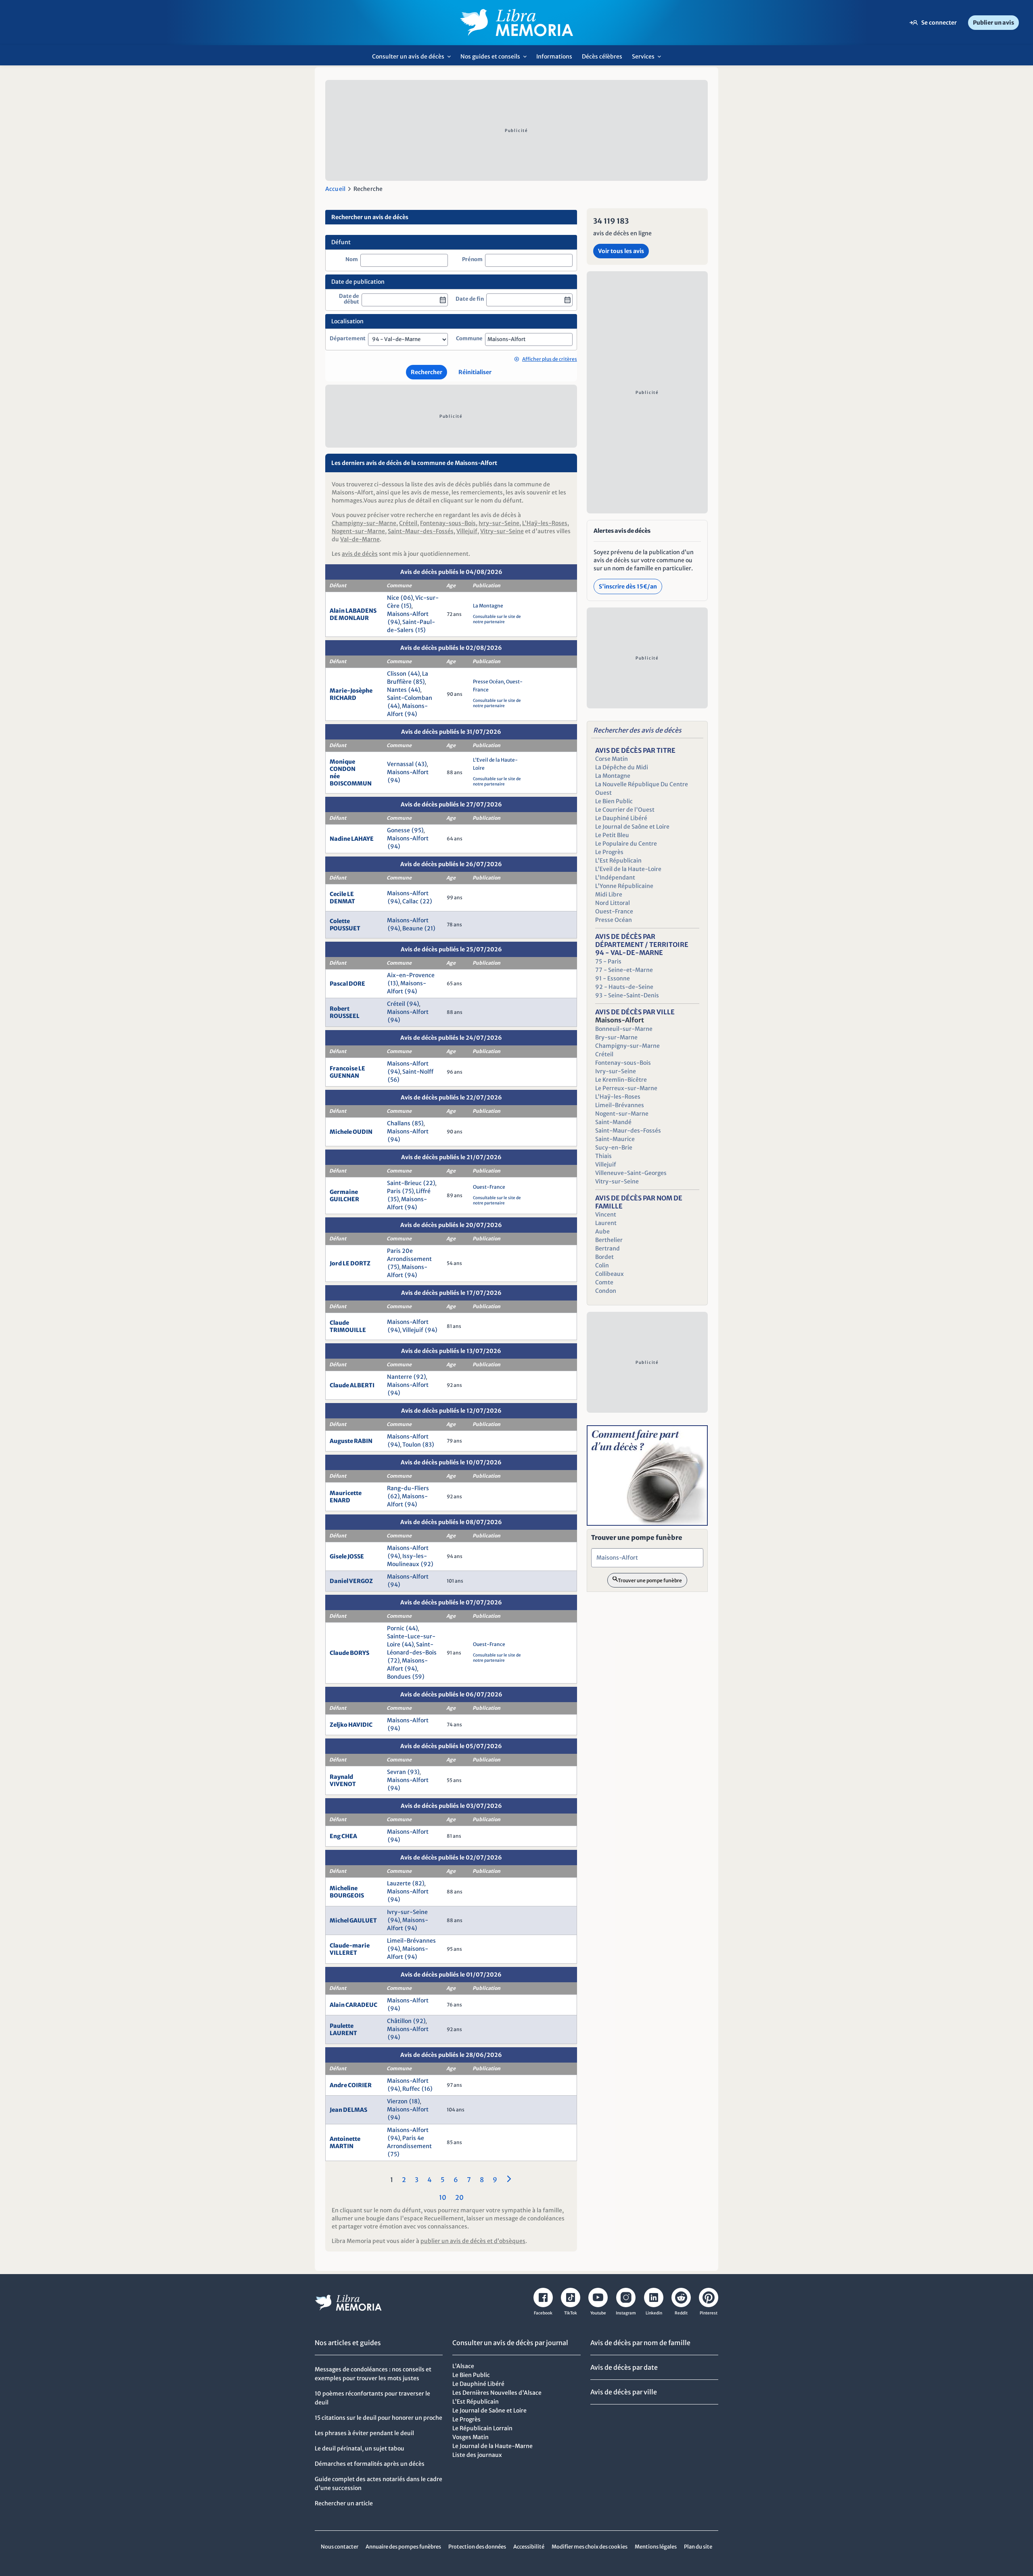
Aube (602, 1231)
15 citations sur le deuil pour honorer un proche (378, 2418)
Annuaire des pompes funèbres (403, 2547)
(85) (419, 682)
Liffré (423, 1191)
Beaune (413, 928)
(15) (406, 606)
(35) (393, 1199)
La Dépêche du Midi (622, 767)
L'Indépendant (615, 878)
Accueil (335, 189)
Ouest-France (489, 1187)
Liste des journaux (477, 2455)
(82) (418, 1883)
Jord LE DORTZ (350, 1263)
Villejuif (467, 531)
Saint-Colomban (410, 698)
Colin (602, 1265)
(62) (394, 1496)
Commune (469, 339)
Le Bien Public (614, 801)
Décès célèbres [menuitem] (602, 57)
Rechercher (427, 372)
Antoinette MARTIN (345, 2142)
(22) (426, 901)
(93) (414, 1772)
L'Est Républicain (618, 861)
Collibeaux (610, 1274)
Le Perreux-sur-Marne (626, 1088)
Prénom (472, 260)
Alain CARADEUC (353, 2005)
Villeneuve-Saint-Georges (631, 1173)
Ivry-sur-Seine (499, 523)
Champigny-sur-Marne (364, 523)
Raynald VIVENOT (343, 1780)
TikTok (571, 2313)
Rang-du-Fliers (408, 1488)
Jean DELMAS (348, 2110)
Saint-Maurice (615, 1139)
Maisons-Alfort (408, 614)
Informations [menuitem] (554, 57)
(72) (394, 1661)
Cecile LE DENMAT (342, 898)
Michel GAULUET (353, 1920)
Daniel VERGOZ (351, 1581)
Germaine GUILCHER (344, 1196)
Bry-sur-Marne (616, 1037)
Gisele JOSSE (347, 1556)
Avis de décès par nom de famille (640, 2343)
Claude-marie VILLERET (350, 1949)
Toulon (412, 1445)
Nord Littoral (613, 903)
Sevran (396, 1772)
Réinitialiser (475, 372)
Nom (352, 260)
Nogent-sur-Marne (358, 531)
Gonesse (398, 830)
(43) (421, 764)
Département (348, 339)
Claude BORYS (349, 1653)
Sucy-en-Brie (614, 1148)
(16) (427, 2089)
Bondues (399, 1677)
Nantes (397, 690)
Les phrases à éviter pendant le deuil (364, 2433)
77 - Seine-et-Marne (624, 970)
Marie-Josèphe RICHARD (351, 694)
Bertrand (607, 1248)
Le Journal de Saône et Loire (632, 827)
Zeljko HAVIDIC (351, 1725)
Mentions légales (656, 2547)
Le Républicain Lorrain (482, 2428)
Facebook (543, 2313)
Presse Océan (489, 682)
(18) (415, 2101)
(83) (428, 1445)
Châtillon (399, 2021)
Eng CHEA (343, 1836)
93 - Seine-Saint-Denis (627, 995)
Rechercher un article (344, 2503)
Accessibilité (529, 2547)
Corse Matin (612, 759)
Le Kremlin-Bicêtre (621, 1080)
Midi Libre (609, 894)
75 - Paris (608, 961)
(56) (394, 1080)
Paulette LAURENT (343, 2029)
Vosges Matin (470, 2437)
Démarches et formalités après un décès (370, 2464)
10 (443, 2197)
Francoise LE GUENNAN (347, 1072)
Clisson (397, 674)
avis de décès (360, 554)
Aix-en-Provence (411, 975)
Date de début (349, 299)
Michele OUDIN (351, 1132)
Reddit (681, 2313)
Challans (399, 1123)
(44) (414, 674)
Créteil (408, 523)
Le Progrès (609, 852)
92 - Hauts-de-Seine (624, 987)
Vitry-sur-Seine (502, 531)
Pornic (396, 1628)
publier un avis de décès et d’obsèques (473, 2241)
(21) (430, 928)
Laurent (606, 1223)
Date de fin (470, 299)
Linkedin (654, 2313)
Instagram (626, 2313)
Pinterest (709, 2313)
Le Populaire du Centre (626, 844)
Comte (604, 1282)
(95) (418, 830)
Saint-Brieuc (404, 1183)
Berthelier (609, 1240)
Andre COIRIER (351, 2085)
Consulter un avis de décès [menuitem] (414, 59)
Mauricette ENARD (346, 1497)
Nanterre (399, 1377)
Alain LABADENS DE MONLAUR (353, 614)
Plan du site (698, 2547)
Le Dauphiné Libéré (621, 818)
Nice (393, 598)
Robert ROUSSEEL (345, 1012)
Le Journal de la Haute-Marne (492, 2446)
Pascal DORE (347, 984)
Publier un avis (993, 23)
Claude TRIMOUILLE (348, 1326)
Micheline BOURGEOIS (347, 1892)
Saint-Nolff (418, 1072)
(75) (408, 1191)
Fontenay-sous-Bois (448, 523)
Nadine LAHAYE (352, 839)
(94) (394, 622)
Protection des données (477, 2547)
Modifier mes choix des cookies (590, 2547)
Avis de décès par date (624, 2367)
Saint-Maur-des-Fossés (421, 531)
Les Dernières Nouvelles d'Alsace (497, 2393)
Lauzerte (399, 1883)
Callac (410, 901)
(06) (407, 598)
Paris (394, 1191)
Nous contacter (340, 2547)
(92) (420, 1377)
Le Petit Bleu (612, 835)
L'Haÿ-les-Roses (545, 523)
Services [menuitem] (649, 59)
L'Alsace (463, 2366)
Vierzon (397, 2101)
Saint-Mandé (613, 1122)
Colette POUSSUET (345, 925)
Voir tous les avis (621, 251)
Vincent (606, 1215)
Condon (606, 1291)
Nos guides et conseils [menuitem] (496, 59)
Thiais (603, 1156)
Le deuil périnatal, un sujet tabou (360, 2448)
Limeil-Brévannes (411, 1941)
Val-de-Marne (360, 539)
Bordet (604, 1257)
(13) (393, 983)
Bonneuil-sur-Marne (624, 1029)
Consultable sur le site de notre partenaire (497, 619)
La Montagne (488, 606)
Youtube (598, 2313)
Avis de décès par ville (624, 2392)
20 (459, 2197)
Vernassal (400, 764)
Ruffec (411, 2089)
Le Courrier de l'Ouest (625, 810)
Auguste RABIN (351, 1441)
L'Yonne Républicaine (624, 886)
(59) (418, 1677)
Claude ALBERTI (352, 1385)
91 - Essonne (613, 978)
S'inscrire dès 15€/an (628, 586)
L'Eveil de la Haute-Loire (628, 869)
